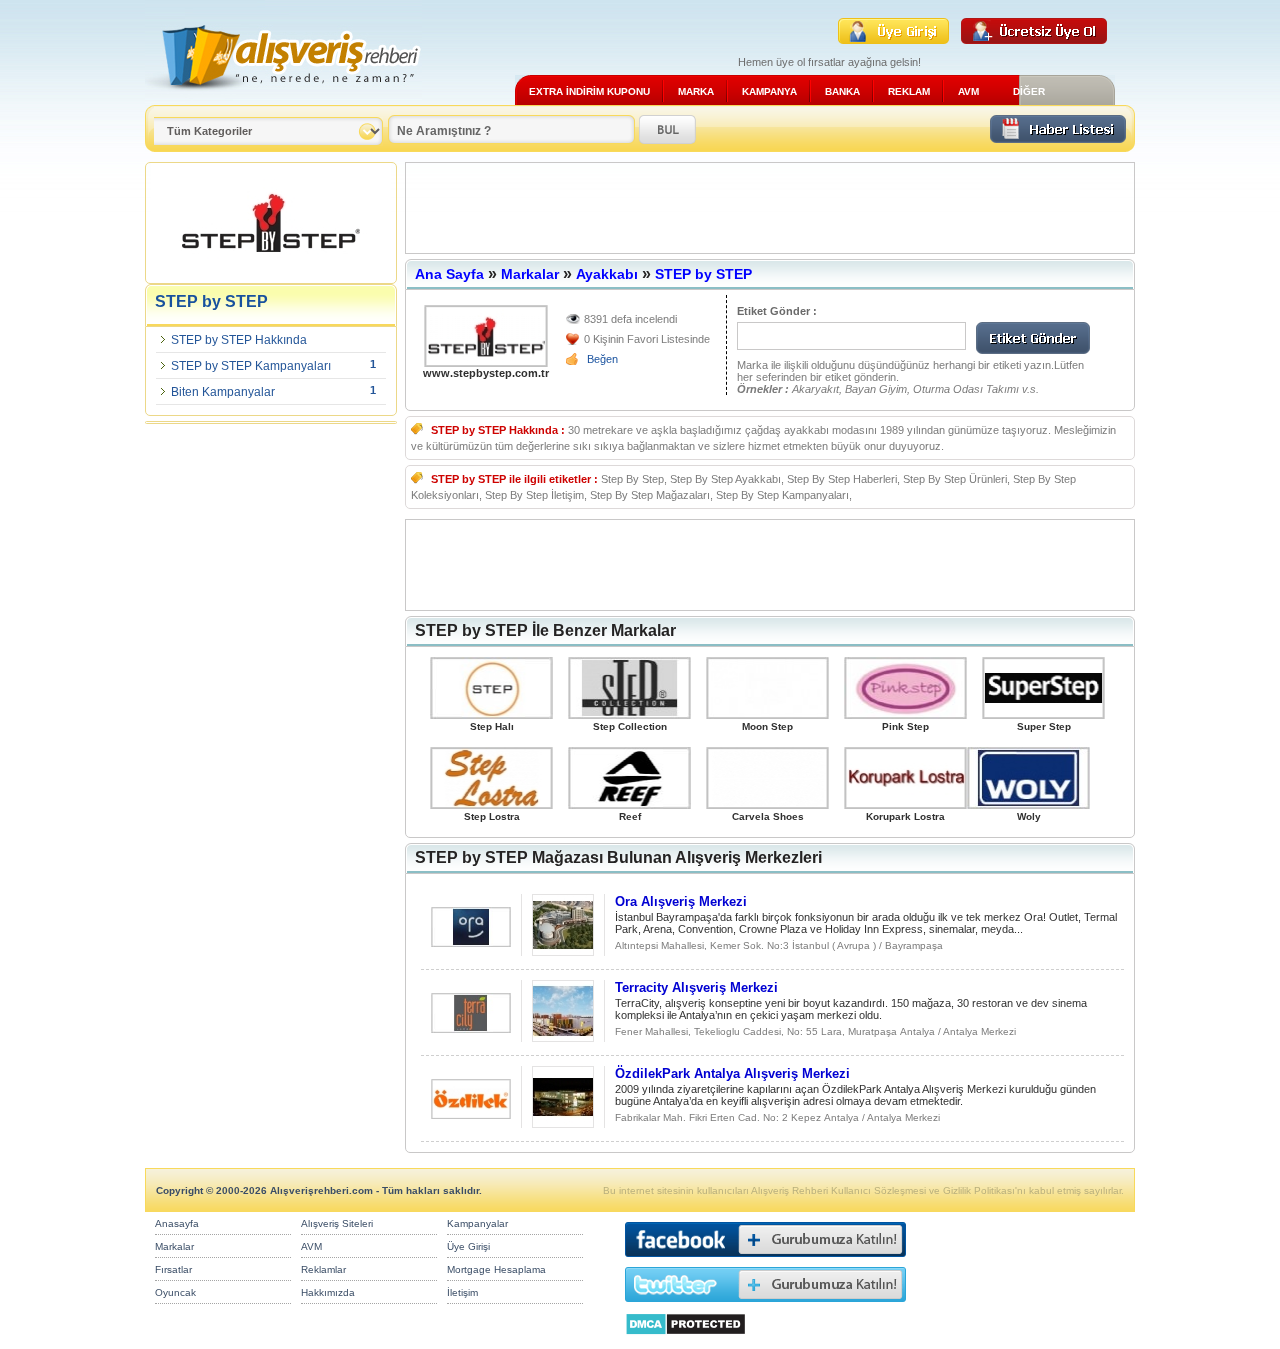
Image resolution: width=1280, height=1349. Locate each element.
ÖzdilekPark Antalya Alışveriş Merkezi (732, 1073)
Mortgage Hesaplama (496, 1269)
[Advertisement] (770, 208)
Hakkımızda (328, 1292)
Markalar (530, 274)
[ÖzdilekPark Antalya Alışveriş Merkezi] (471, 1113)
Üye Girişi (468, 1246)
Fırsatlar (173, 1269)
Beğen (602, 359)
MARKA (696, 91)
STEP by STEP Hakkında (239, 340)
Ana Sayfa (449, 274)
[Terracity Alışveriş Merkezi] (471, 1027)
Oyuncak (175, 1292)
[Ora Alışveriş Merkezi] (471, 941)
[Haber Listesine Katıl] (1058, 137)
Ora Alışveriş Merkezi (681, 901)
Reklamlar (323, 1269)
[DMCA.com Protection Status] (685, 1340)
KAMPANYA (769, 91)
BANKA (842, 91)
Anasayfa (177, 1223)
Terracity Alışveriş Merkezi (696, 987)
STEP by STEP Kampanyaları (251, 366)
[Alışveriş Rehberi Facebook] (765, 1261)
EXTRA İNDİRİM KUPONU (589, 91)
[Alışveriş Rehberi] (283, 97)
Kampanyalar (477, 1223)
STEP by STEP (703, 274)
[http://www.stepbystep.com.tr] (486, 336)
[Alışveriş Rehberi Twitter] (765, 1306)
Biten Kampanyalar (223, 392)
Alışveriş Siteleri (337, 1223)
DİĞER (1029, 91)
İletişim (462, 1292)
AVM (968, 91)
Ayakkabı (607, 274)
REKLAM (909, 91)
